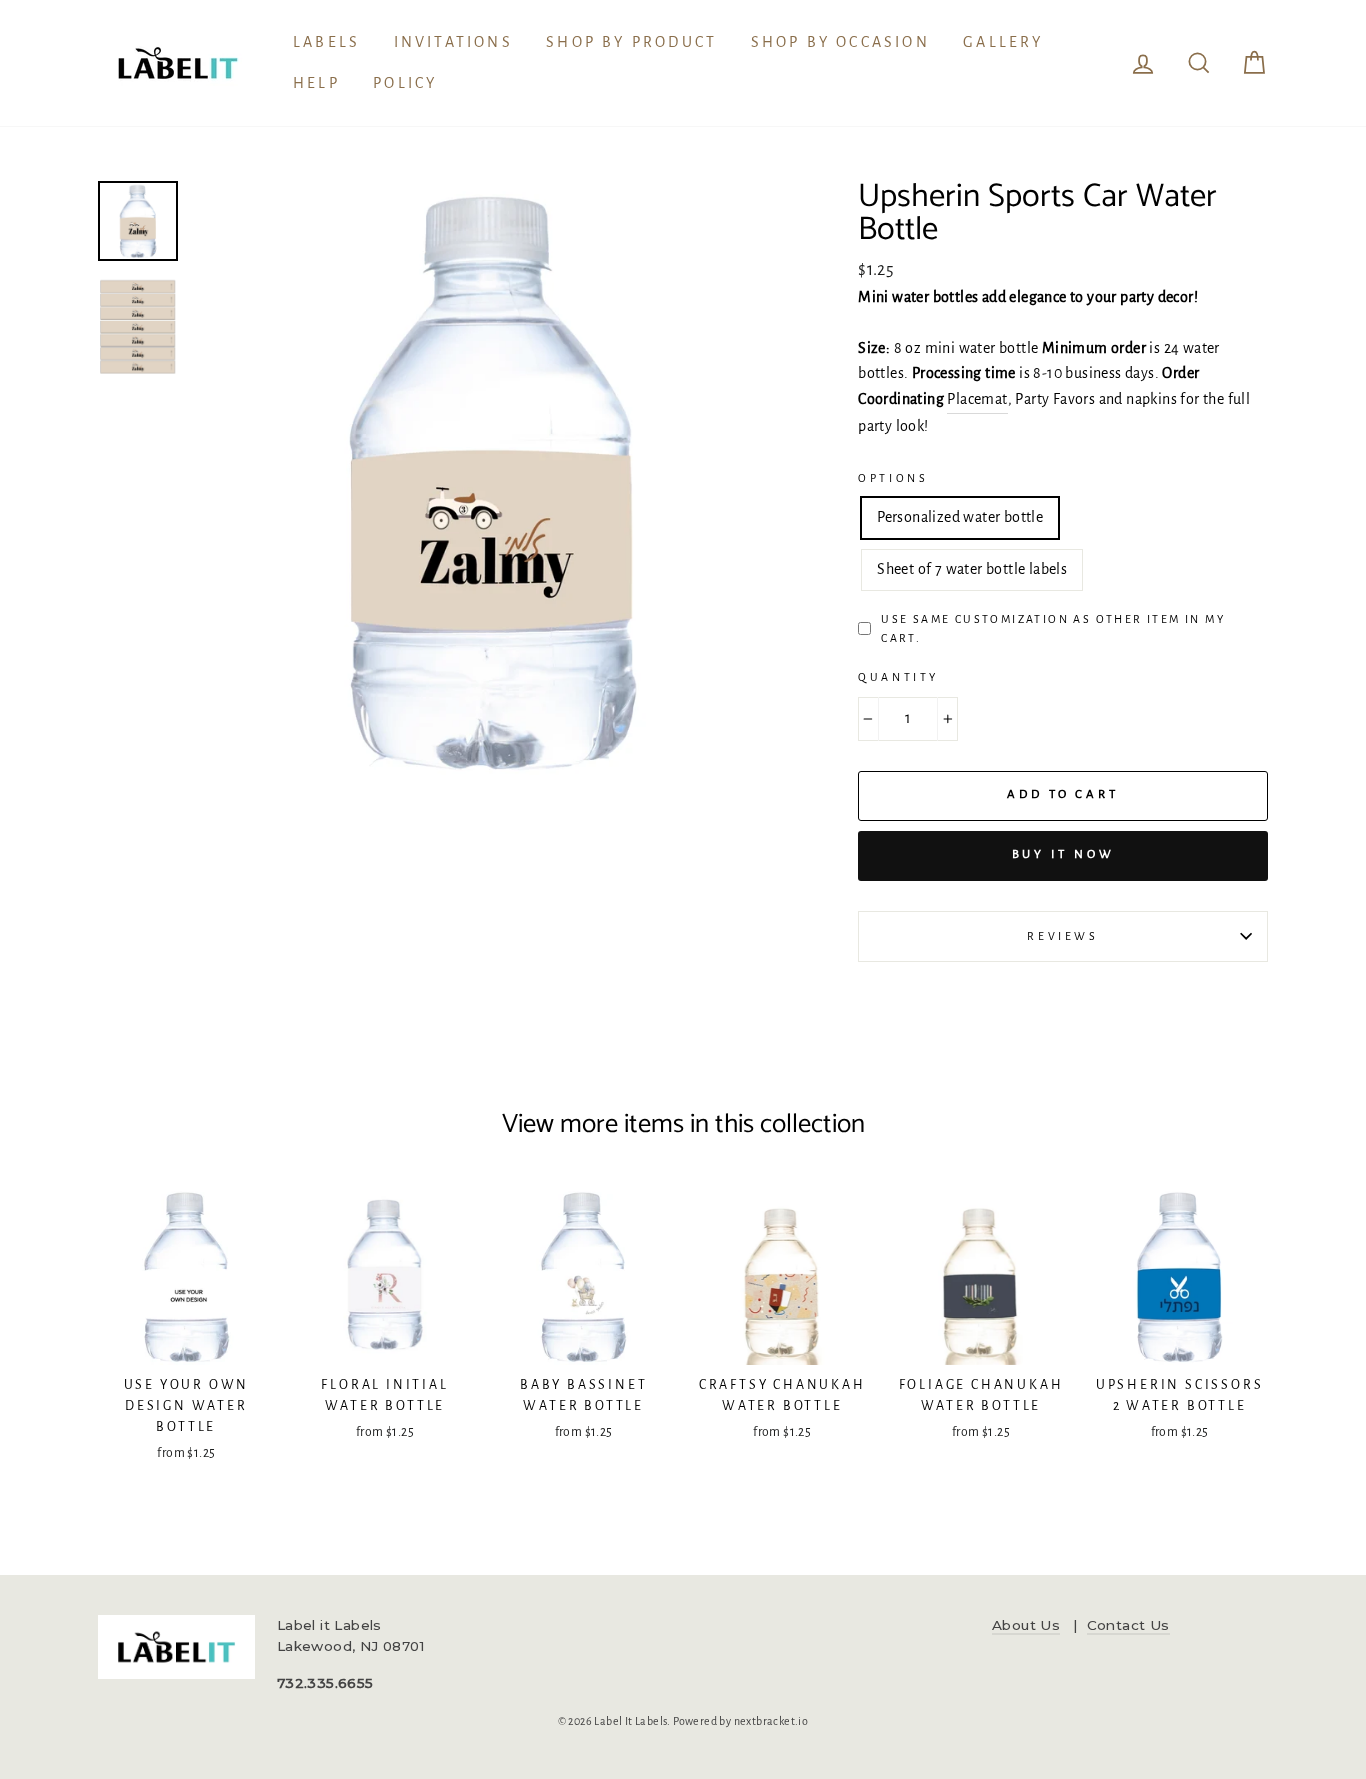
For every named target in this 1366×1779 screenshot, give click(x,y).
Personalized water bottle (960, 517)
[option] (492, 480)
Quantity (898, 677)
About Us (1026, 1625)
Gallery (1003, 42)
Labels (326, 42)
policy (405, 83)
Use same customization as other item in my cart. (1053, 628)
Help (316, 83)
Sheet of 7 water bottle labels (972, 569)
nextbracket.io (771, 1721)
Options (893, 478)
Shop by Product (631, 42)
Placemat (977, 399)
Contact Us (1128, 1625)
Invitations (453, 42)
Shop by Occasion (840, 42)
